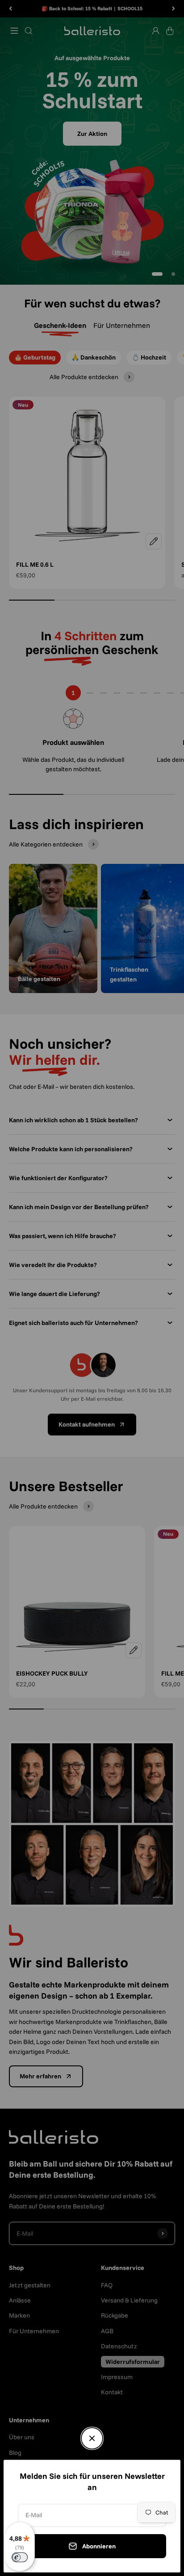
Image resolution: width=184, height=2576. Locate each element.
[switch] (20, 2557)
